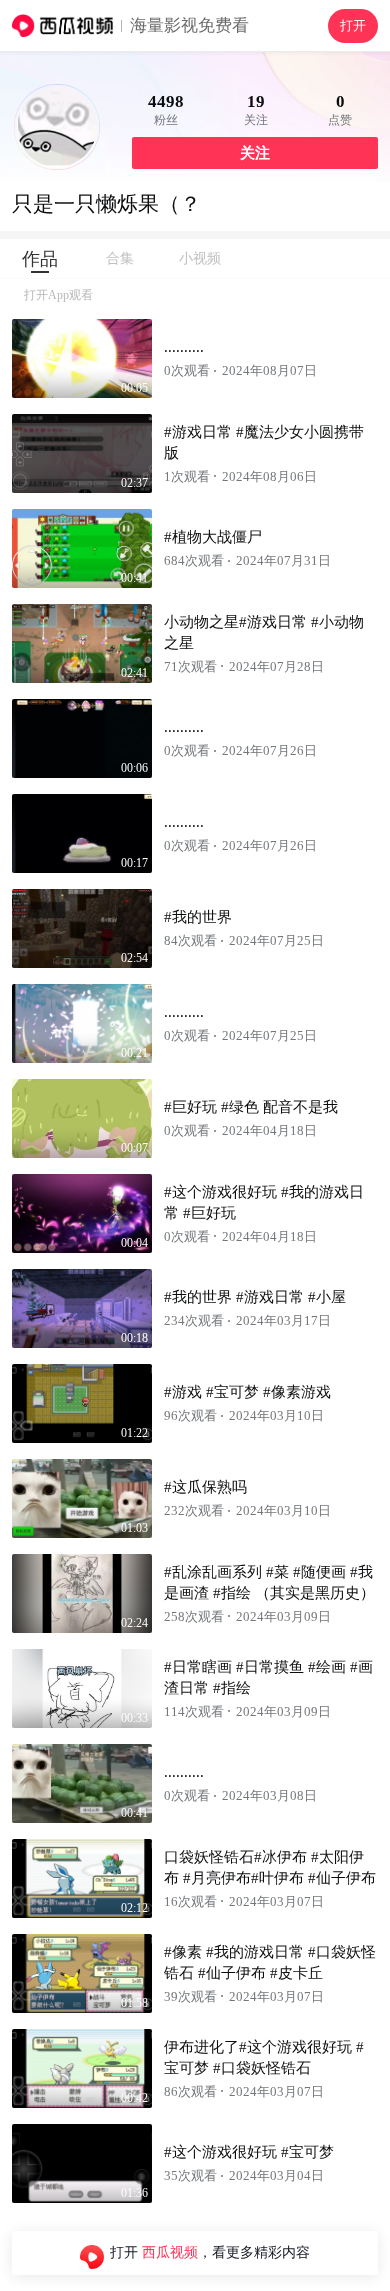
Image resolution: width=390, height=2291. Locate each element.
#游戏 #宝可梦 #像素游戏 (247, 1392)
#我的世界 (198, 917)
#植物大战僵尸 (213, 537)
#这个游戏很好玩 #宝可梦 (249, 2152)
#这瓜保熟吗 (205, 1487)
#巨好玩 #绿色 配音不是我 (251, 1107)
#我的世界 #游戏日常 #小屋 (255, 1297)
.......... (184, 347)
